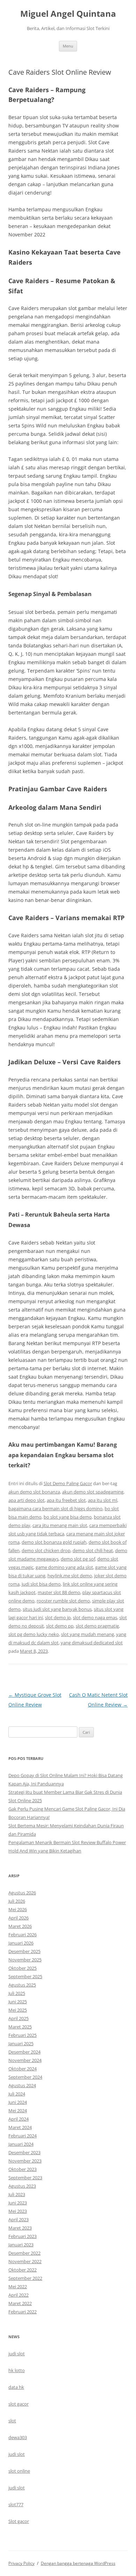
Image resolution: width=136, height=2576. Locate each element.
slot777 (16, 2504)
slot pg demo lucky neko (34, 1634)
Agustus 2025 (22, 1985)
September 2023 (25, 2178)
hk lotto (17, 2370)
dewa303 (18, 2437)
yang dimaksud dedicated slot (92, 1643)
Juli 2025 (17, 1993)
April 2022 (18, 2295)
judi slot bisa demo (41, 1584)
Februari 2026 (22, 1935)
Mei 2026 (18, 1909)
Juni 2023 (18, 2203)
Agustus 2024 (22, 2085)
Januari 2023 (21, 2245)
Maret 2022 (20, 2303)
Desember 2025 (24, 1951)
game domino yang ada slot (64, 1567)
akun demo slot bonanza (34, 1492)
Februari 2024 (22, 2136)
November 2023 (25, 2161)
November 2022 (25, 2261)
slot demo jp (58, 1617)
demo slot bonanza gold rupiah (54, 1542)
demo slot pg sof (78, 1559)
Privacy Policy (21, 2563)
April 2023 (18, 2219)
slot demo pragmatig (97, 1626)
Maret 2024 (20, 2127)
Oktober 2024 (22, 2069)
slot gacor (18, 2404)
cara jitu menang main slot (60, 1525)
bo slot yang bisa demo (68, 1517)
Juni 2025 (18, 2002)
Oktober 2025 (22, 1968)
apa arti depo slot (27, 1500)
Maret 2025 (20, 2027)
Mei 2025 (18, 2010)
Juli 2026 (17, 1901)
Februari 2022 (22, 2312)
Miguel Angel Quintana (68, 14)
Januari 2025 (21, 2043)
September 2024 (25, 2077)
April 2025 (18, 2018)
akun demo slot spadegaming (93, 1492)
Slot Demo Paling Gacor (68, 1483)
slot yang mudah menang (88, 1634)
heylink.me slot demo (70, 1576)
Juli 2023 (17, 2194)
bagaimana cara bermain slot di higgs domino (55, 1509)
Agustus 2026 (22, 1893)
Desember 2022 (24, 2253)
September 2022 (25, 2278)
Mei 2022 (18, 2287)
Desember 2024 (24, 2052)
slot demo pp (60, 1626)
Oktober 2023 (22, 2169)
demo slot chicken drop (46, 1550)
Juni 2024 (18, 2102)
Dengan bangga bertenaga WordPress (78, 2563)
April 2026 (18, 1918)
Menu (68, 46)
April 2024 (18, 2119)
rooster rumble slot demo (63, 1601)
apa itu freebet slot (66, 1500)
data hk (16, 2387)
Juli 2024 (17, 2094)
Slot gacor (19, 2521)
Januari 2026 (21, 1943)
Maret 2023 (20, 2228)
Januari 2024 (21, 2144)
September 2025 (25, 1976)
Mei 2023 (18, 2211)
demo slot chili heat (93, 1550)
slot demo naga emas (95, 1617)
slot (12, 2421)
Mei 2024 (18, 2111)
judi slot (17, 2354)
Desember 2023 (24, 2152)
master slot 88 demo (59, 1592)
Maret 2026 (20, 1926)
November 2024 (25, 2060)
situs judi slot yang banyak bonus (57, 1609)
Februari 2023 (22, 2236)
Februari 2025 (22, 2035)
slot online (19, 2471)
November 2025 (25, 1960)
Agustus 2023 (22, 2186)
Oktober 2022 (22, 2270)
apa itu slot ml (103, 1500)
